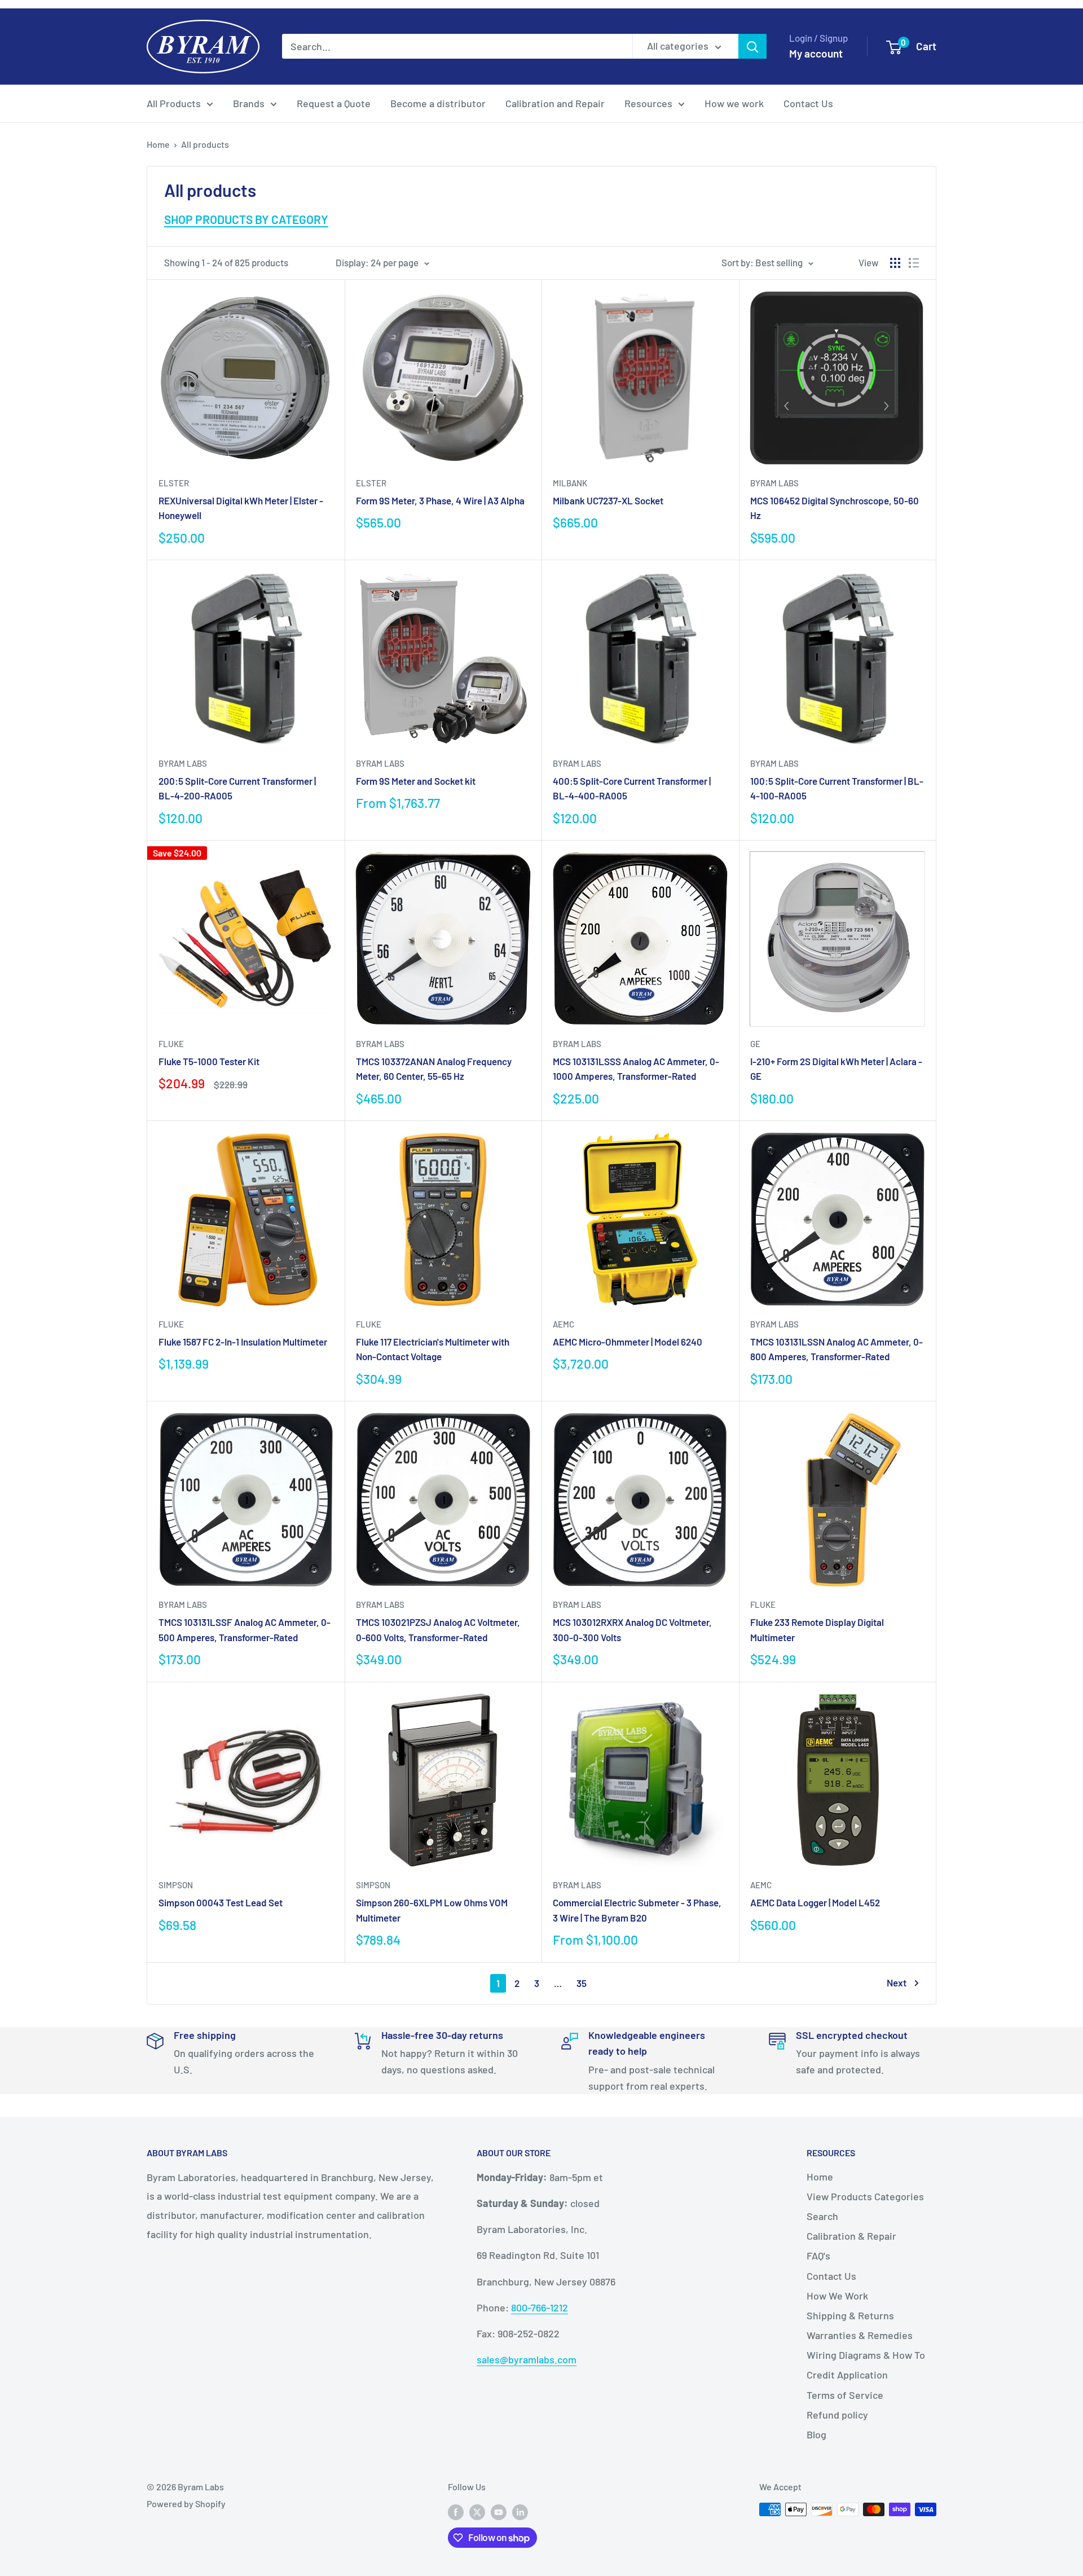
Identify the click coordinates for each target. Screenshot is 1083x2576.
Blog (816, 2434)
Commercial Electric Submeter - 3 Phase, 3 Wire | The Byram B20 (637, 1910)
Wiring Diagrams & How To (866, 2355)
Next (897, 1982)
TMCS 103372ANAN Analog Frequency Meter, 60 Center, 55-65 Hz (434, 1069)
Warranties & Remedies (860, 2335)
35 (582, 1983)
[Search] (752, 46)
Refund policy (837, 2415)
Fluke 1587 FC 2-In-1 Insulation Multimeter (243, 1342)
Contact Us (808, 103)
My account (816, 53)
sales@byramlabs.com (527, 2359)
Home (158, 144)
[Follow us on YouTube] (499, 2511)
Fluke (171, 1044)
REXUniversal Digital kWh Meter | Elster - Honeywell (241, 508)
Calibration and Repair (555, 103)
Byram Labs (774, 483)
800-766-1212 (540, 2307)
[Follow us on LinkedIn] (520, 2511)
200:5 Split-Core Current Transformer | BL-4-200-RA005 (237, 788)
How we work (734, 103)
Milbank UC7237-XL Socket (608, 500)
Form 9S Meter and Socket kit (416, 781)
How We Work (837, 2296)
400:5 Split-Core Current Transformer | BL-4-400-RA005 (632, 788)
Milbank (570, 483)
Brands (249, 103)
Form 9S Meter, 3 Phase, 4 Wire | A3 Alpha (440, 500)
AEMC (563, 1324)
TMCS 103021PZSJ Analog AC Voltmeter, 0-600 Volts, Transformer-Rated (438, 1629)
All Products (174, 103)
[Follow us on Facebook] (456, 2511)
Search (822, 2216)
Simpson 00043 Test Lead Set (221, 1902)
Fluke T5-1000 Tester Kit (209, 1061)
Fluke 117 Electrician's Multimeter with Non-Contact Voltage (433, 1349)
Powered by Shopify (186, 2504)
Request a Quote (334, 103)
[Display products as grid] (895, 263)
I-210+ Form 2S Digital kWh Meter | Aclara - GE (836, 1069)
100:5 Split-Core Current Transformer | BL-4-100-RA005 (837, 788)
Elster (174, 483)
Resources (648, 103)
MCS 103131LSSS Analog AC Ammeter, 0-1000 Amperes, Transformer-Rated (636, 1069)
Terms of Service (845, 2395)
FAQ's (818, 2256)
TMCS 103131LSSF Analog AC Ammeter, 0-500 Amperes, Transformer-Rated (245, 1629)
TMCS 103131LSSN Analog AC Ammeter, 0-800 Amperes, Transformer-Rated (837, 1349)
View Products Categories (865, 2196)
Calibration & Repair (851, 2236)
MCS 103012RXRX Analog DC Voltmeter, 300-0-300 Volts (632, 1629)
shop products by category (246, 219)
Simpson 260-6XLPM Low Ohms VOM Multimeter (432, 1910)
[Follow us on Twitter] (477, 2511)
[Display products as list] (914, 263)
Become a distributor (438, 103)
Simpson (176, 1885)
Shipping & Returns (850, 2315)
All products (205, 144)
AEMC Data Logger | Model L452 (815, 1902)
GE (755, 1044)
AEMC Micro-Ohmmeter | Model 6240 (628, 1342)
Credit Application (847, 2375)
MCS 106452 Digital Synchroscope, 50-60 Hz (835, 508)
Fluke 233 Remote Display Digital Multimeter (817, 1629)
